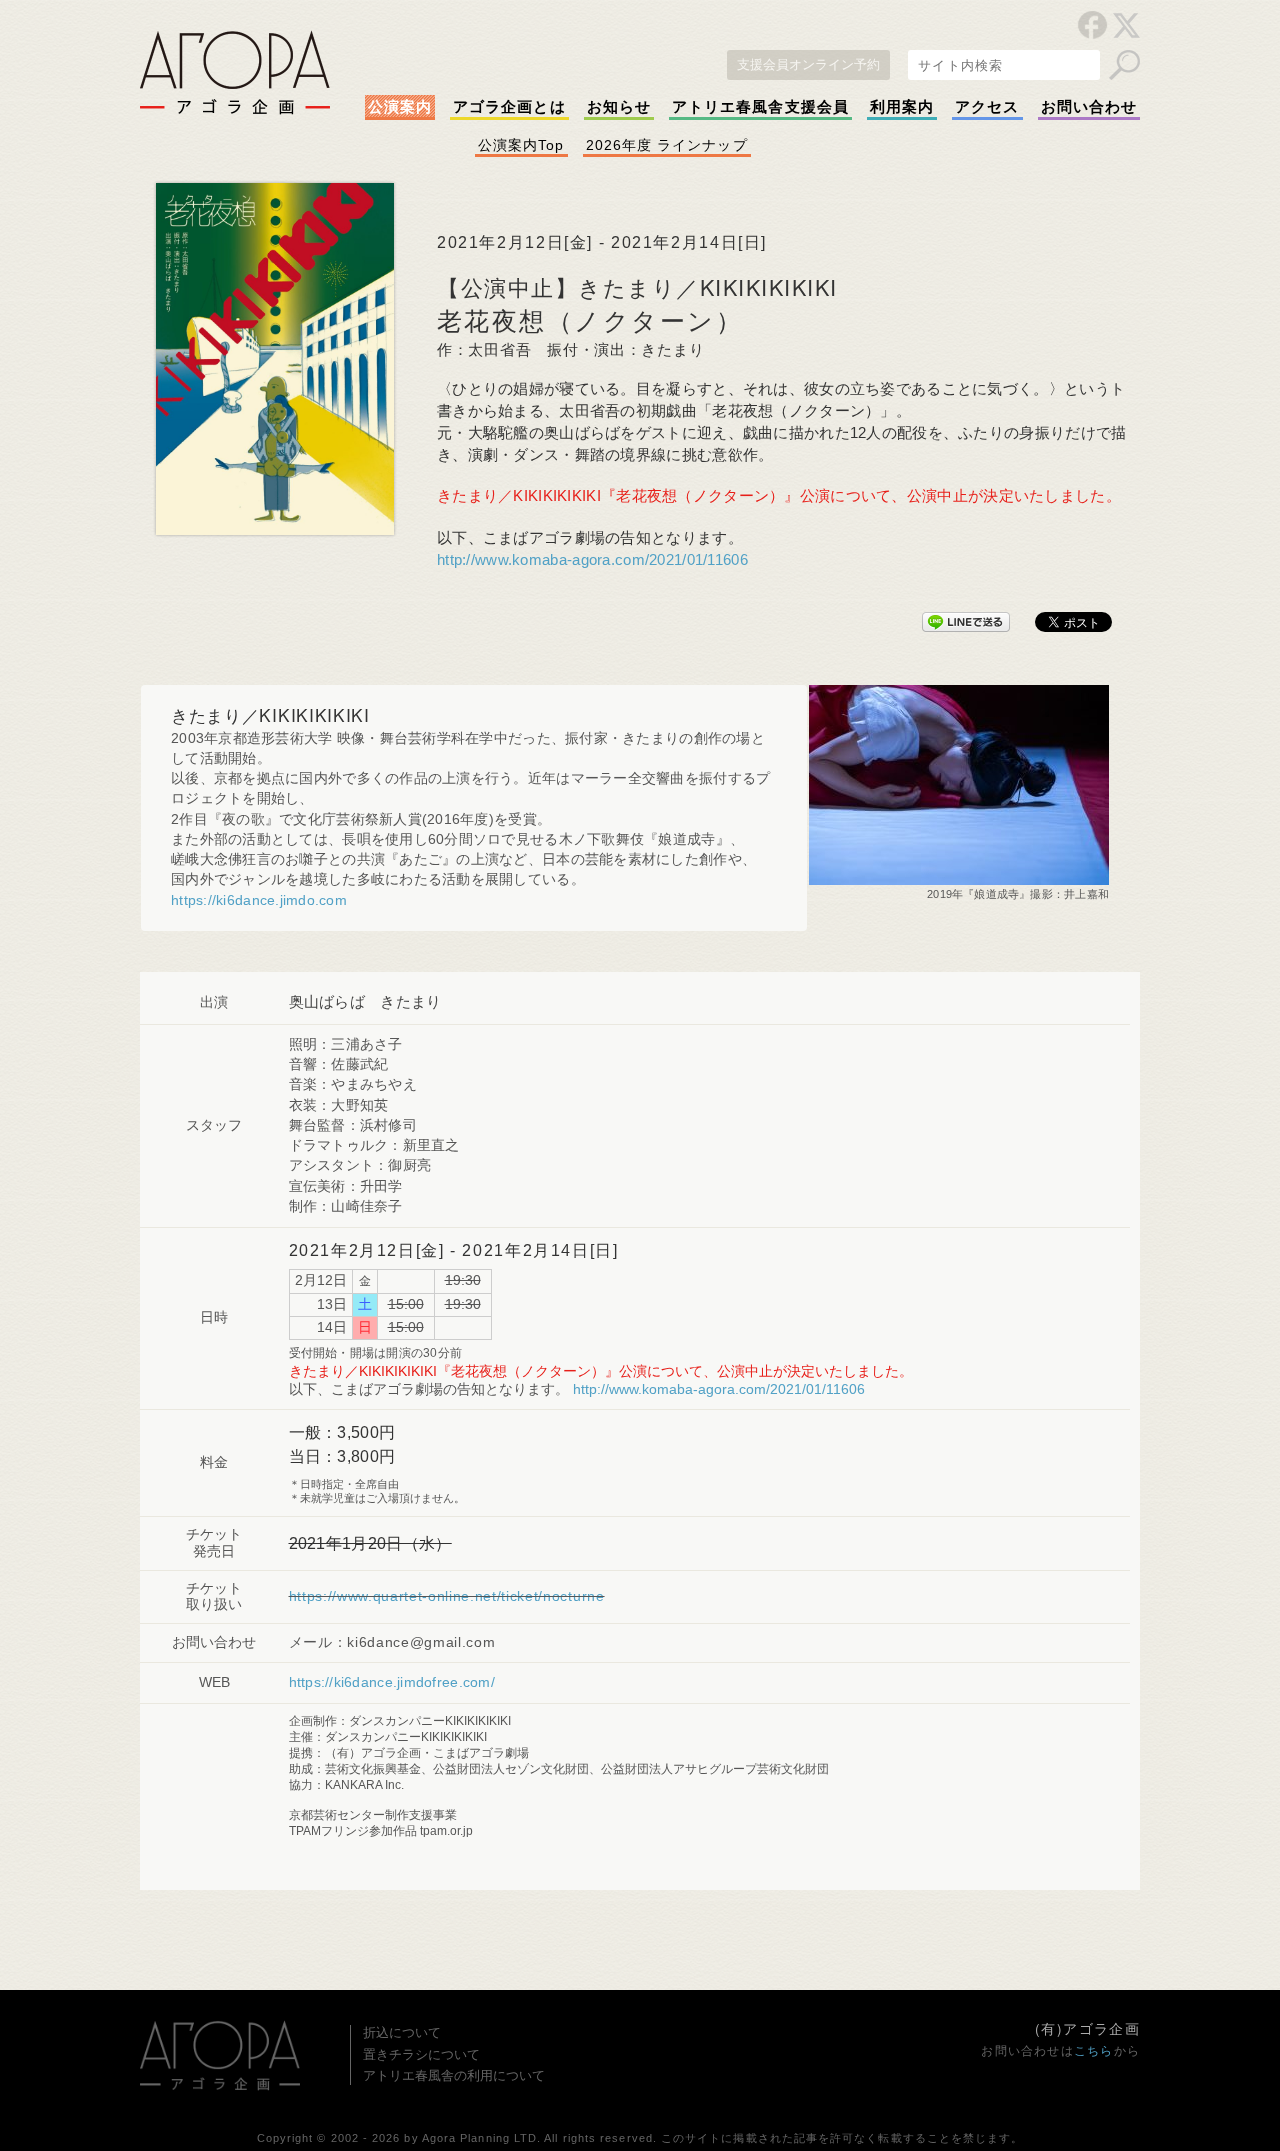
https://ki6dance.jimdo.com (259, 900)
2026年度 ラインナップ (667, 145)
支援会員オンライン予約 (808, 64)
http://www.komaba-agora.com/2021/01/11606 (592, 560)
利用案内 (902, 107)
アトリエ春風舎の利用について (454, 2075)
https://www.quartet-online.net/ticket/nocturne (447, 1596)
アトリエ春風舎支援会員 (760, 107)
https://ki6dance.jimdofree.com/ (392, 1682)
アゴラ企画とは (509, 107)
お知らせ (619, 107)
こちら (1094, 2051)
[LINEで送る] (966, 618)
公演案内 (400, 107)
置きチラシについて (421, 2054)
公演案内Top (521, 145)
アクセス (987, 107)
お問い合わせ (1089, 107)
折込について (402, 2032)
